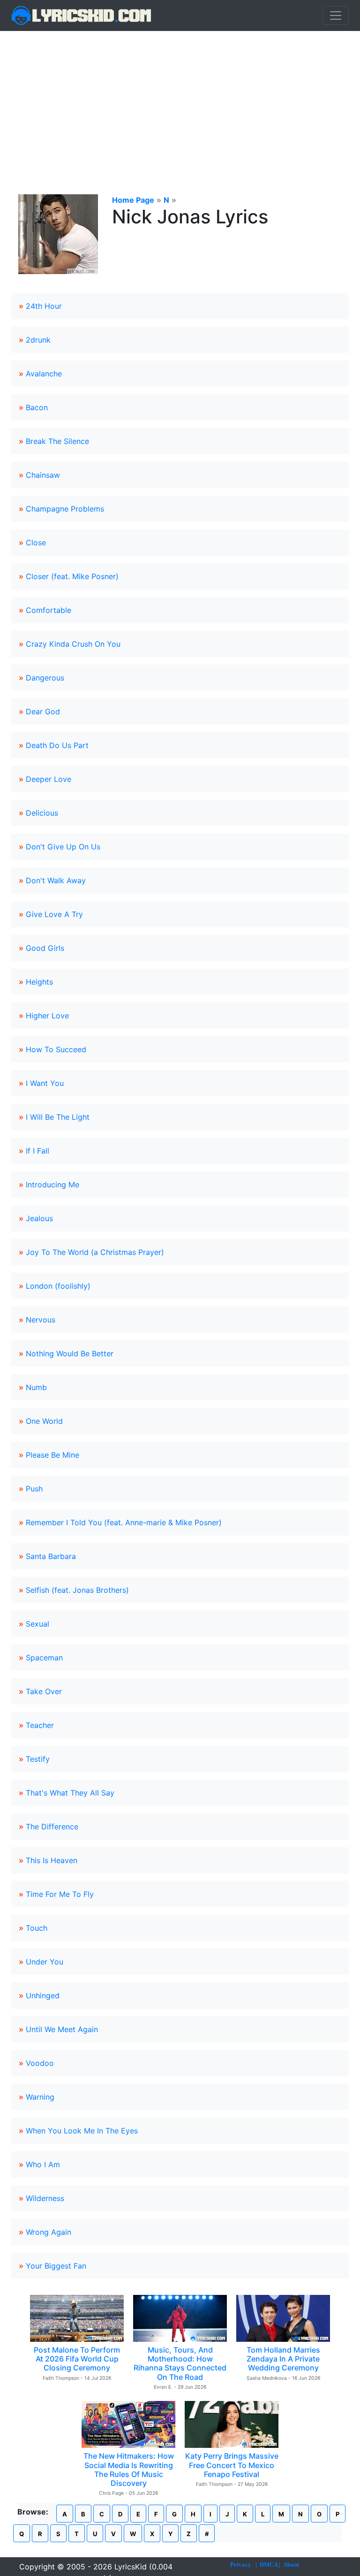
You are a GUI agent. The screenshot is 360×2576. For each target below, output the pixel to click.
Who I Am (43, 2164)
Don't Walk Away (56, 880)
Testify (38, 1759)
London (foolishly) (58, 1286)
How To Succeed (56, 1049)
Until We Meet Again (62, 2029)
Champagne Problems (65, 509)
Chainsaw (43, 475)
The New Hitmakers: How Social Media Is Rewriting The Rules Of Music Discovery (129, 2469)
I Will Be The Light (58, 1117)
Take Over (44, 1691)
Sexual (37, 1624)
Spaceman (44, 1658)
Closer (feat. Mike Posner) (72, 576)
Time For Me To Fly (60, 1894)
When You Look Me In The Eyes (82, 2131)
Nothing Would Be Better (70, 1353)
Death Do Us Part (57, 745)
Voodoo (40, 2063)
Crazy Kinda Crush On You (73, 644)
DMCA (269, 2565)
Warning (40, 2097)
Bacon (37, 407)
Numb (36, 1387)
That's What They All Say (70, 1793)
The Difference (52, 1827)
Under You (45, 1962)
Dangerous (45, 678)
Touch (37, 1928)
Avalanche (44, 374)
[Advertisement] (180, 101)
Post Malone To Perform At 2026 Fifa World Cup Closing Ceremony (77, 2359)
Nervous (41, 1320)
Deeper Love (49, 779)
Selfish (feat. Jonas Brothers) (77, 1590)
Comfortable (49, 610)
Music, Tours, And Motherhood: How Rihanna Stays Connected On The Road (180, 2363)
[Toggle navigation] (336, 15)
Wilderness (45, 2198)
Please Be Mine (52, 1455)
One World (44, 1421)
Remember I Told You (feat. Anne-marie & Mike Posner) (124, 1522)
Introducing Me (52, 1185)
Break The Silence (57, 441)
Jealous (39, 1218)
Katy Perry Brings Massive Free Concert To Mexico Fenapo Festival (232, 2465)
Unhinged (43, 1995)
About (291, 2565)
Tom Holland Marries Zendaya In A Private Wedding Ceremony (283, 2359)
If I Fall (37, 1151)
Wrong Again (49, 2232)
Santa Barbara (51, 1556)
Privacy (241, 2565)
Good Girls (45, 948)
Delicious (42, 813)
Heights (39, 982)
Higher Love (47, 1016)
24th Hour (44, 306)
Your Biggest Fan (56, 2266)
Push (34, 1489)
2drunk (38, 340)
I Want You (45, 1083)
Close (36, 543)
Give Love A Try (54, 914)
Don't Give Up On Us (63, 847)
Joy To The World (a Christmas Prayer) (95, 1252)
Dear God (43, 711)
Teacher (40, 1725)
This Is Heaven (52, 1860)
